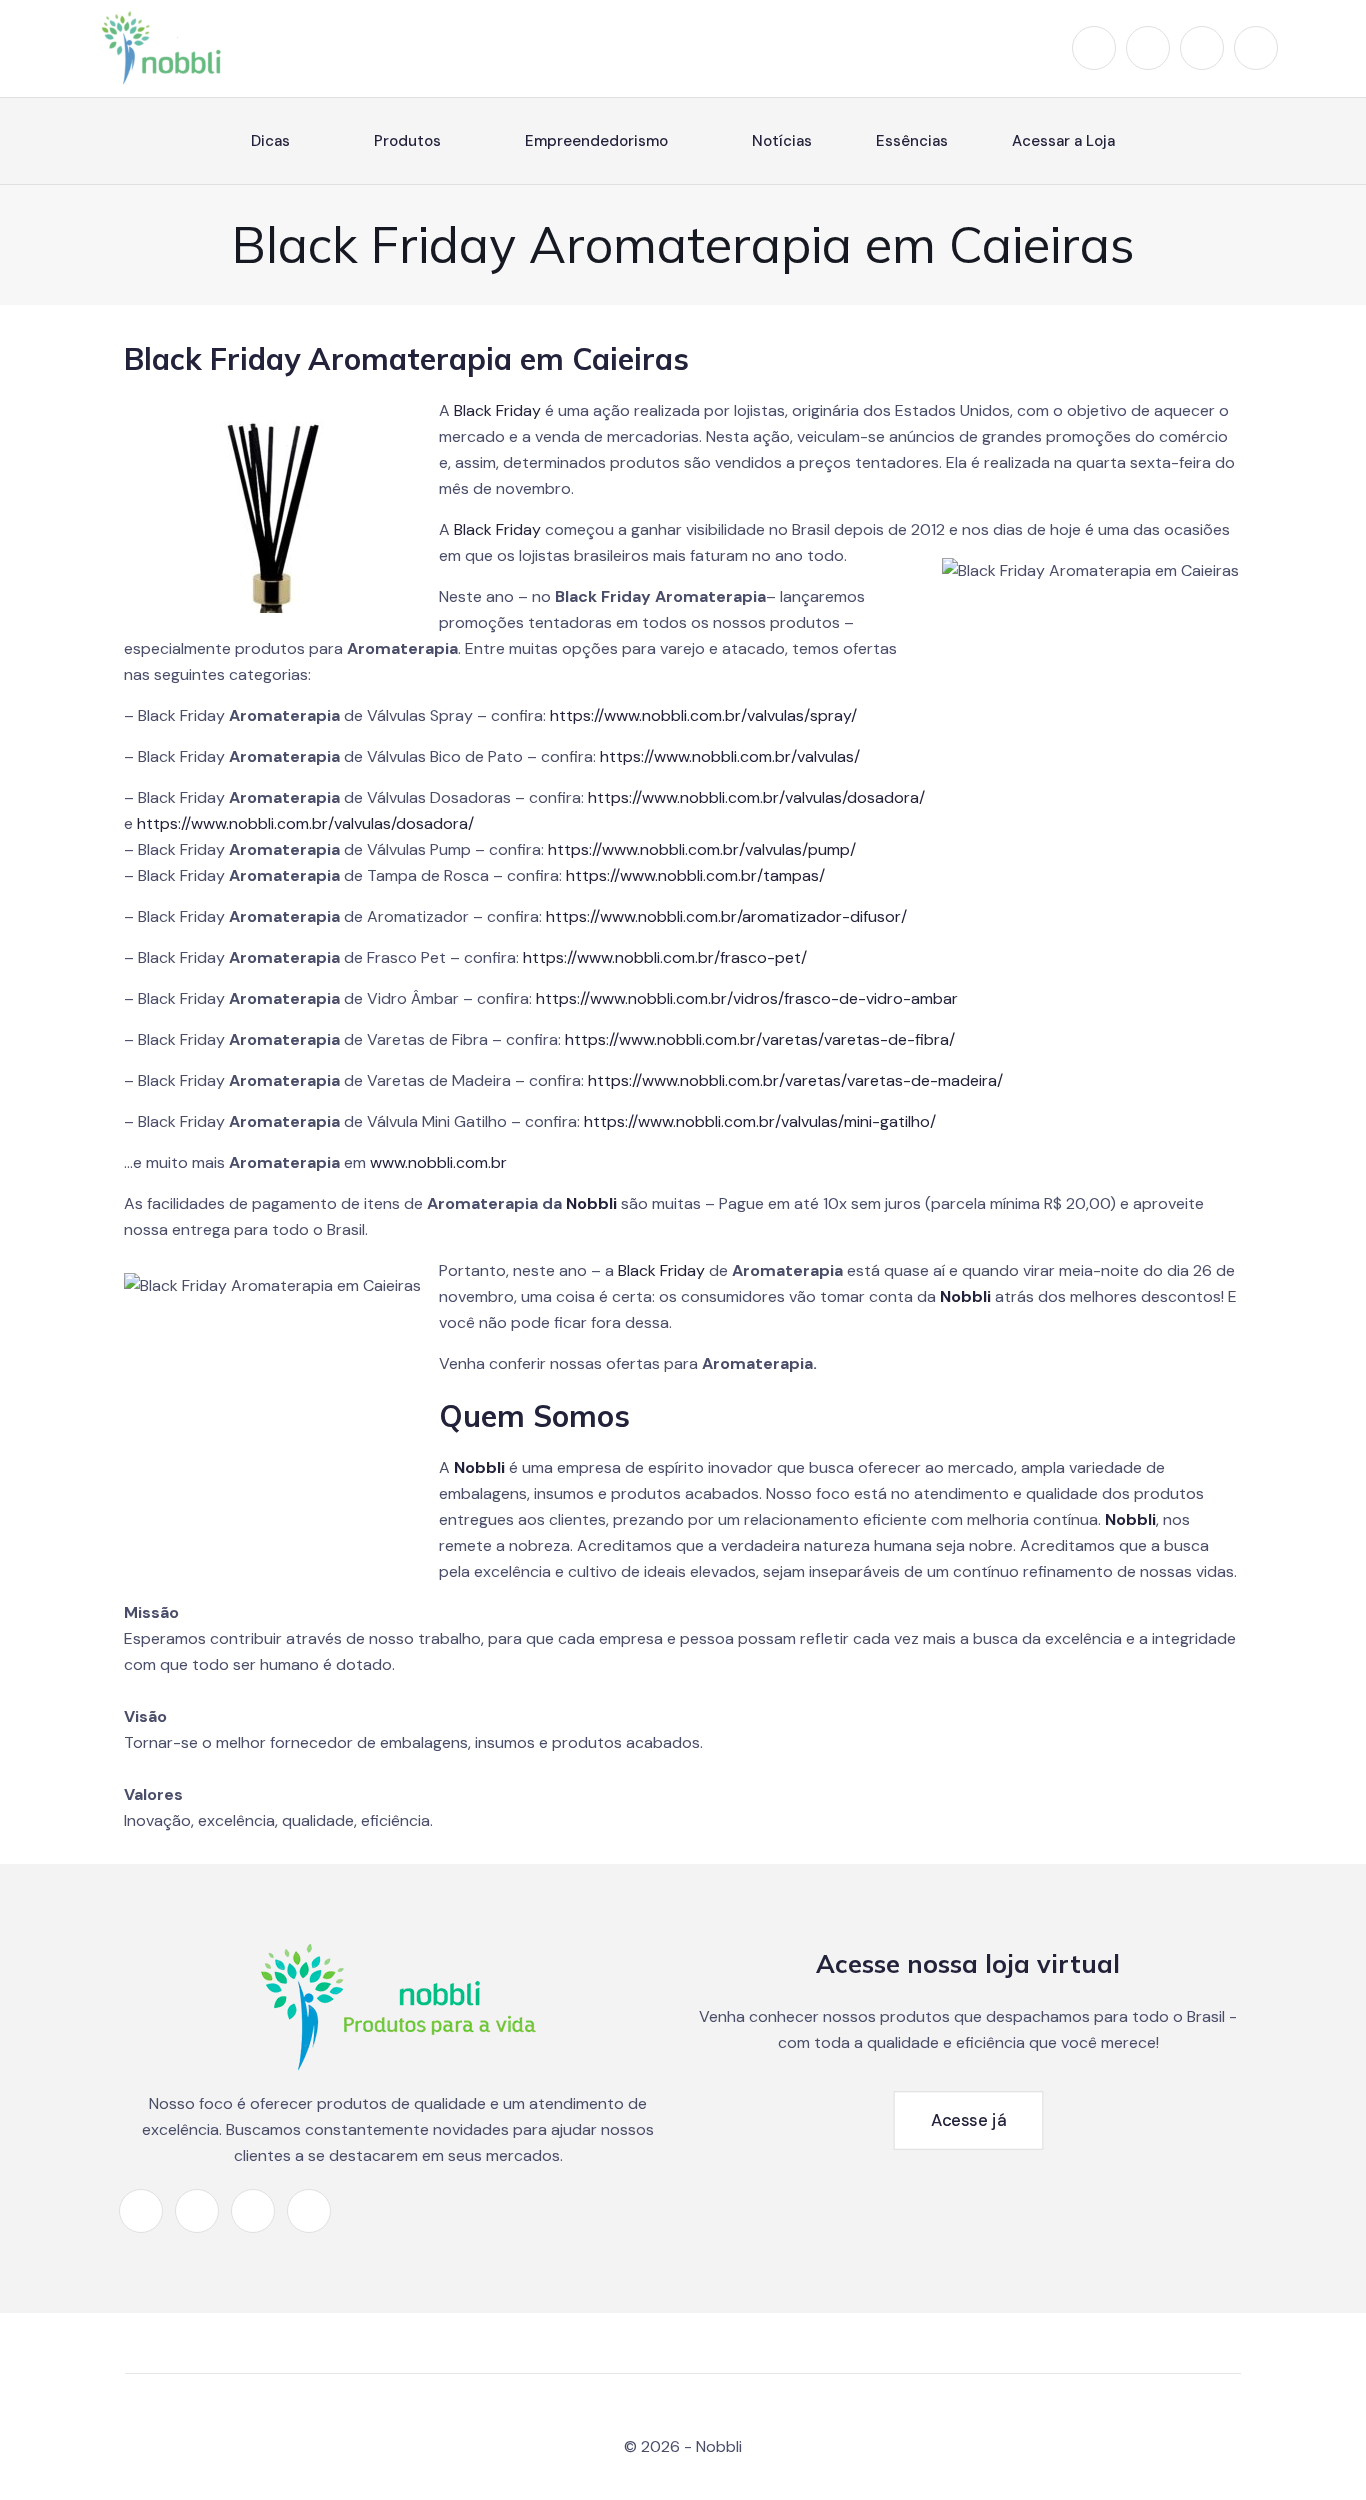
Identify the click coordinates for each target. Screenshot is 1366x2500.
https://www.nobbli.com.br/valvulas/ (730, 756)
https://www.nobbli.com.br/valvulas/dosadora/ (756, 797)
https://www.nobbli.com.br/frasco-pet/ (665, 957)
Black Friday (497, 410)
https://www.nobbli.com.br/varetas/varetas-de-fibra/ (760, 1039)
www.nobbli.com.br (438, 1162)
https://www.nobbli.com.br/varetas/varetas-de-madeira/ (795, 1080)
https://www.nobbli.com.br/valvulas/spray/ (703, 715)
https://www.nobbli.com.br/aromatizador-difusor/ (726, 916)
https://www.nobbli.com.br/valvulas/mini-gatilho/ (760, 1121)
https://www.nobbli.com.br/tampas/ (695, 875)
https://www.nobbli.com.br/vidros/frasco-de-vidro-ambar (747, 998)
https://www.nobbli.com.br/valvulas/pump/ (702, 849)
